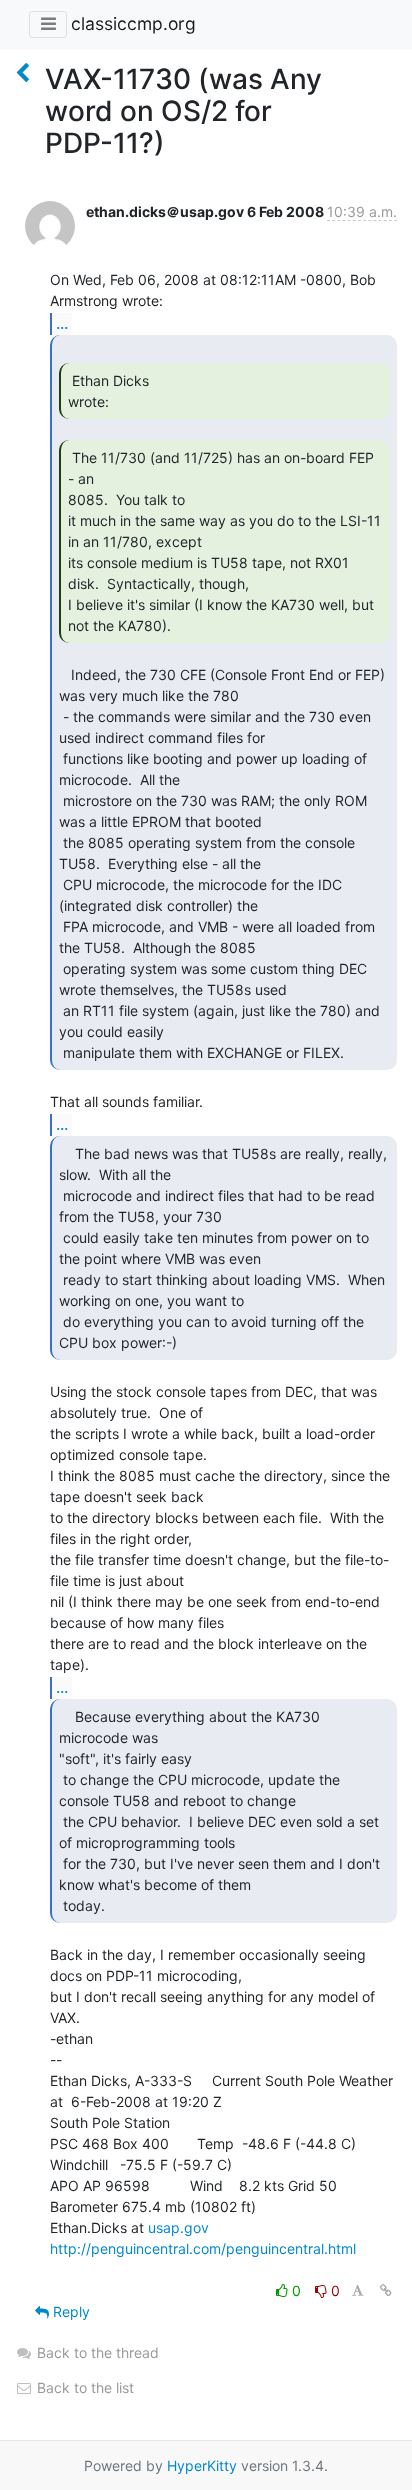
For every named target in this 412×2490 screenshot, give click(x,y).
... (62, 323)
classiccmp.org (133, 23)
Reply (69, 2311)
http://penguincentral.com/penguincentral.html (203, 2248)
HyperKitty (202, 2465)
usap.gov (178, 2227)
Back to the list (83, 2387)
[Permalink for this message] (386, 2290)
